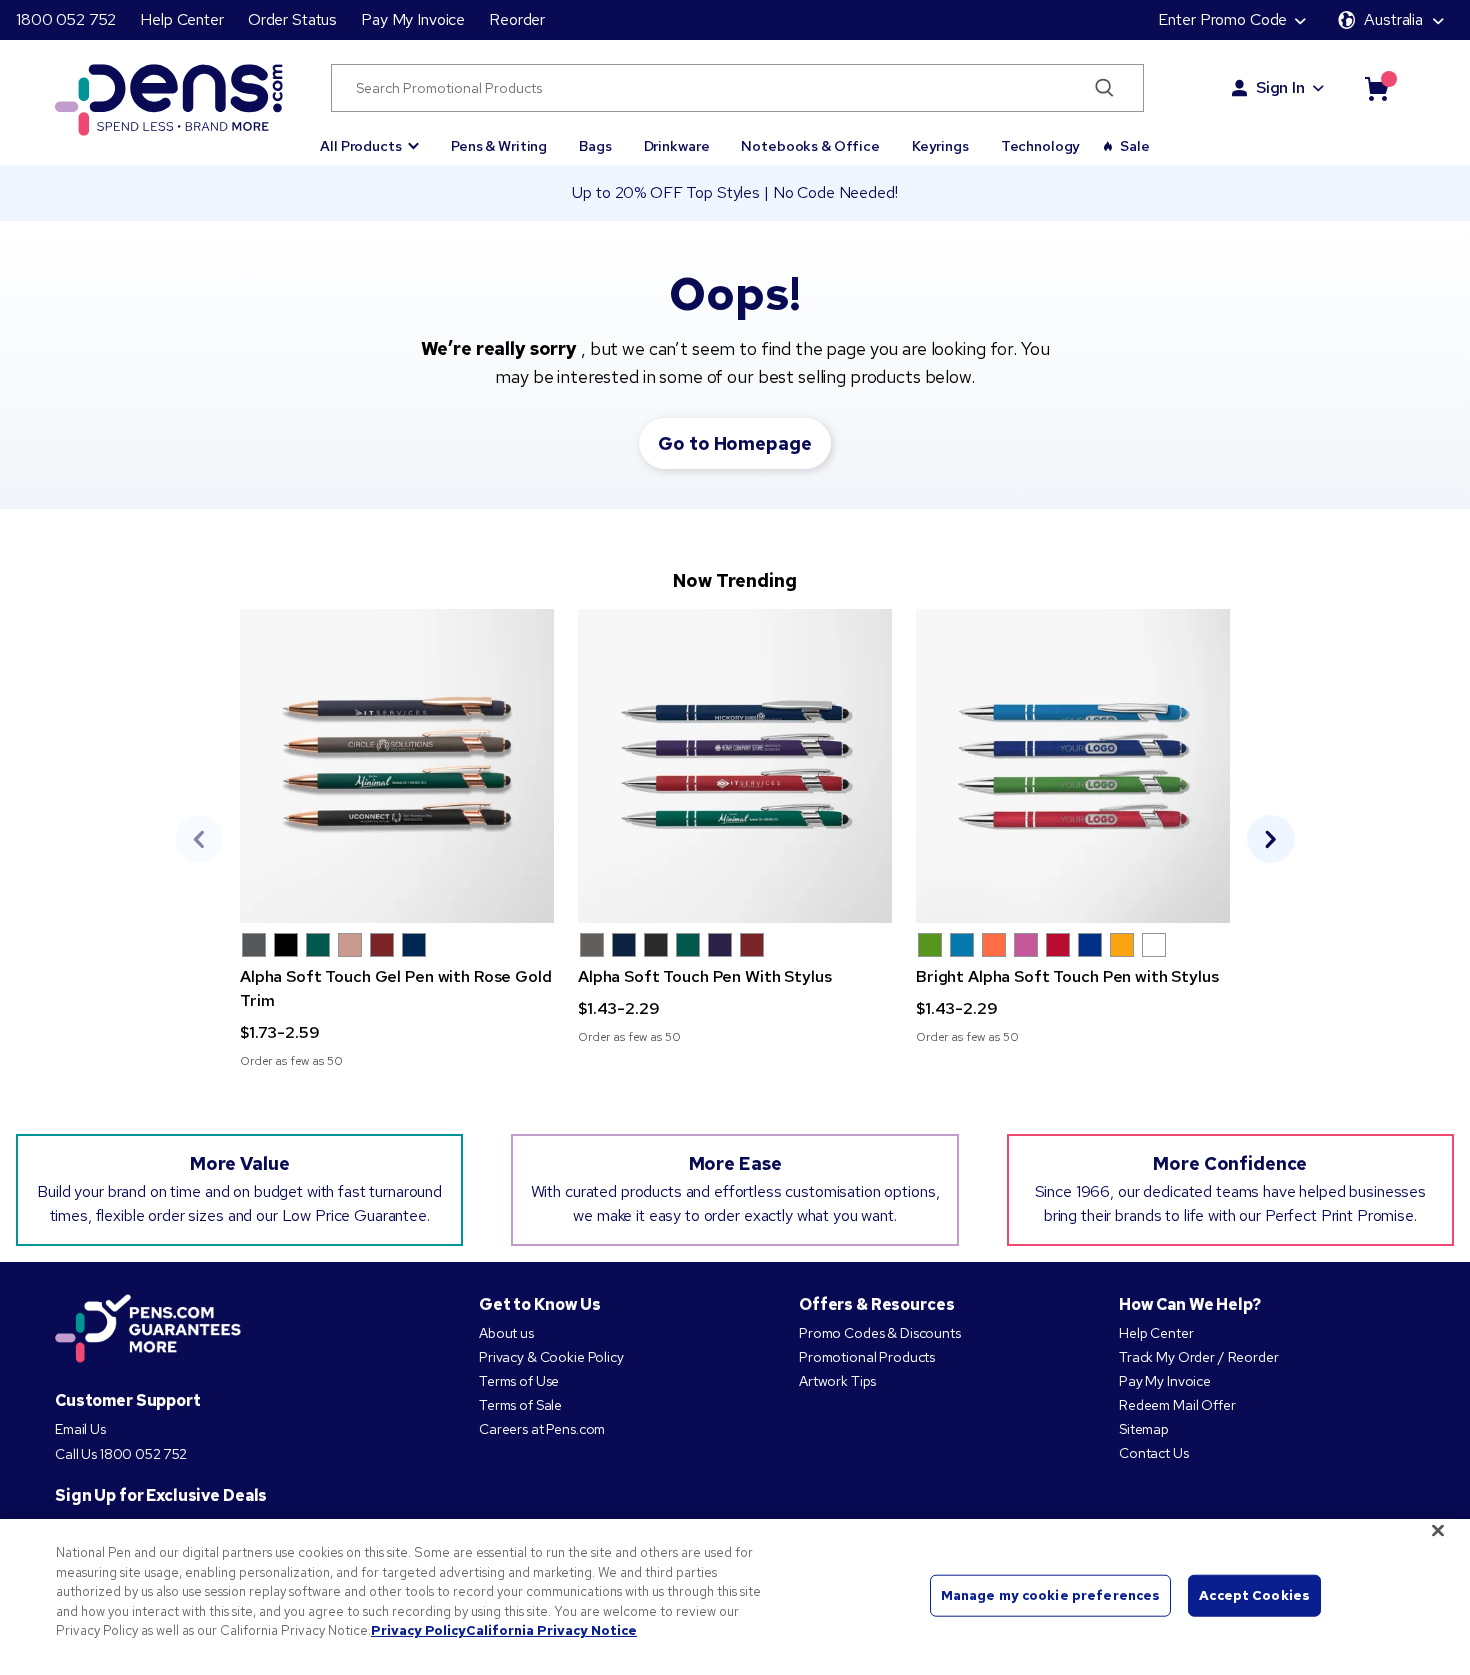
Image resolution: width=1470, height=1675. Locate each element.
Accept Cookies (1254, 1595)
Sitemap (1144, 1429)
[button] (369, 137)
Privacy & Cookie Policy (551, 1357)
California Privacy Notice (551, 1630)
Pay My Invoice (413, 19)
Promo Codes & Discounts (880, 1333)
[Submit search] (1104, 88)
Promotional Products (867, 1357)
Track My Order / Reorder (1199, 1357)
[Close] (1438, 1531)
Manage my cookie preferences (1051, 1595)
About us (506, 1333)
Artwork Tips (837, 1381)
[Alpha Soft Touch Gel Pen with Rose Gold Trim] (397, 766)
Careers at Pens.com (542, 1429)
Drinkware (677, 146)
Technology (1041, 146)
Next (1271, 839)
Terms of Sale (520, 1405)
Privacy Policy (418, 1630)
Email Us (80, 1429)
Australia (1393, 19)
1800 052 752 (66, 19)
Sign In (1280, 87)
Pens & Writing (499, 146)
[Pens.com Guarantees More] (148, 1330)
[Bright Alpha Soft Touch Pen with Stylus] (1073, 766)
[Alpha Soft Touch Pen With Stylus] (735, 766)
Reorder (517, 19)
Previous (199, 839)
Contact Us (1154, 1453)
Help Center (181, 19)
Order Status (292, 19)
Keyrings (940, 146)
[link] (397, 839)
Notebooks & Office (810, 146)
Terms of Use (519, 1381)
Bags (595, 146)
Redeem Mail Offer (1177, 1405)
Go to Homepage (734, 443)
